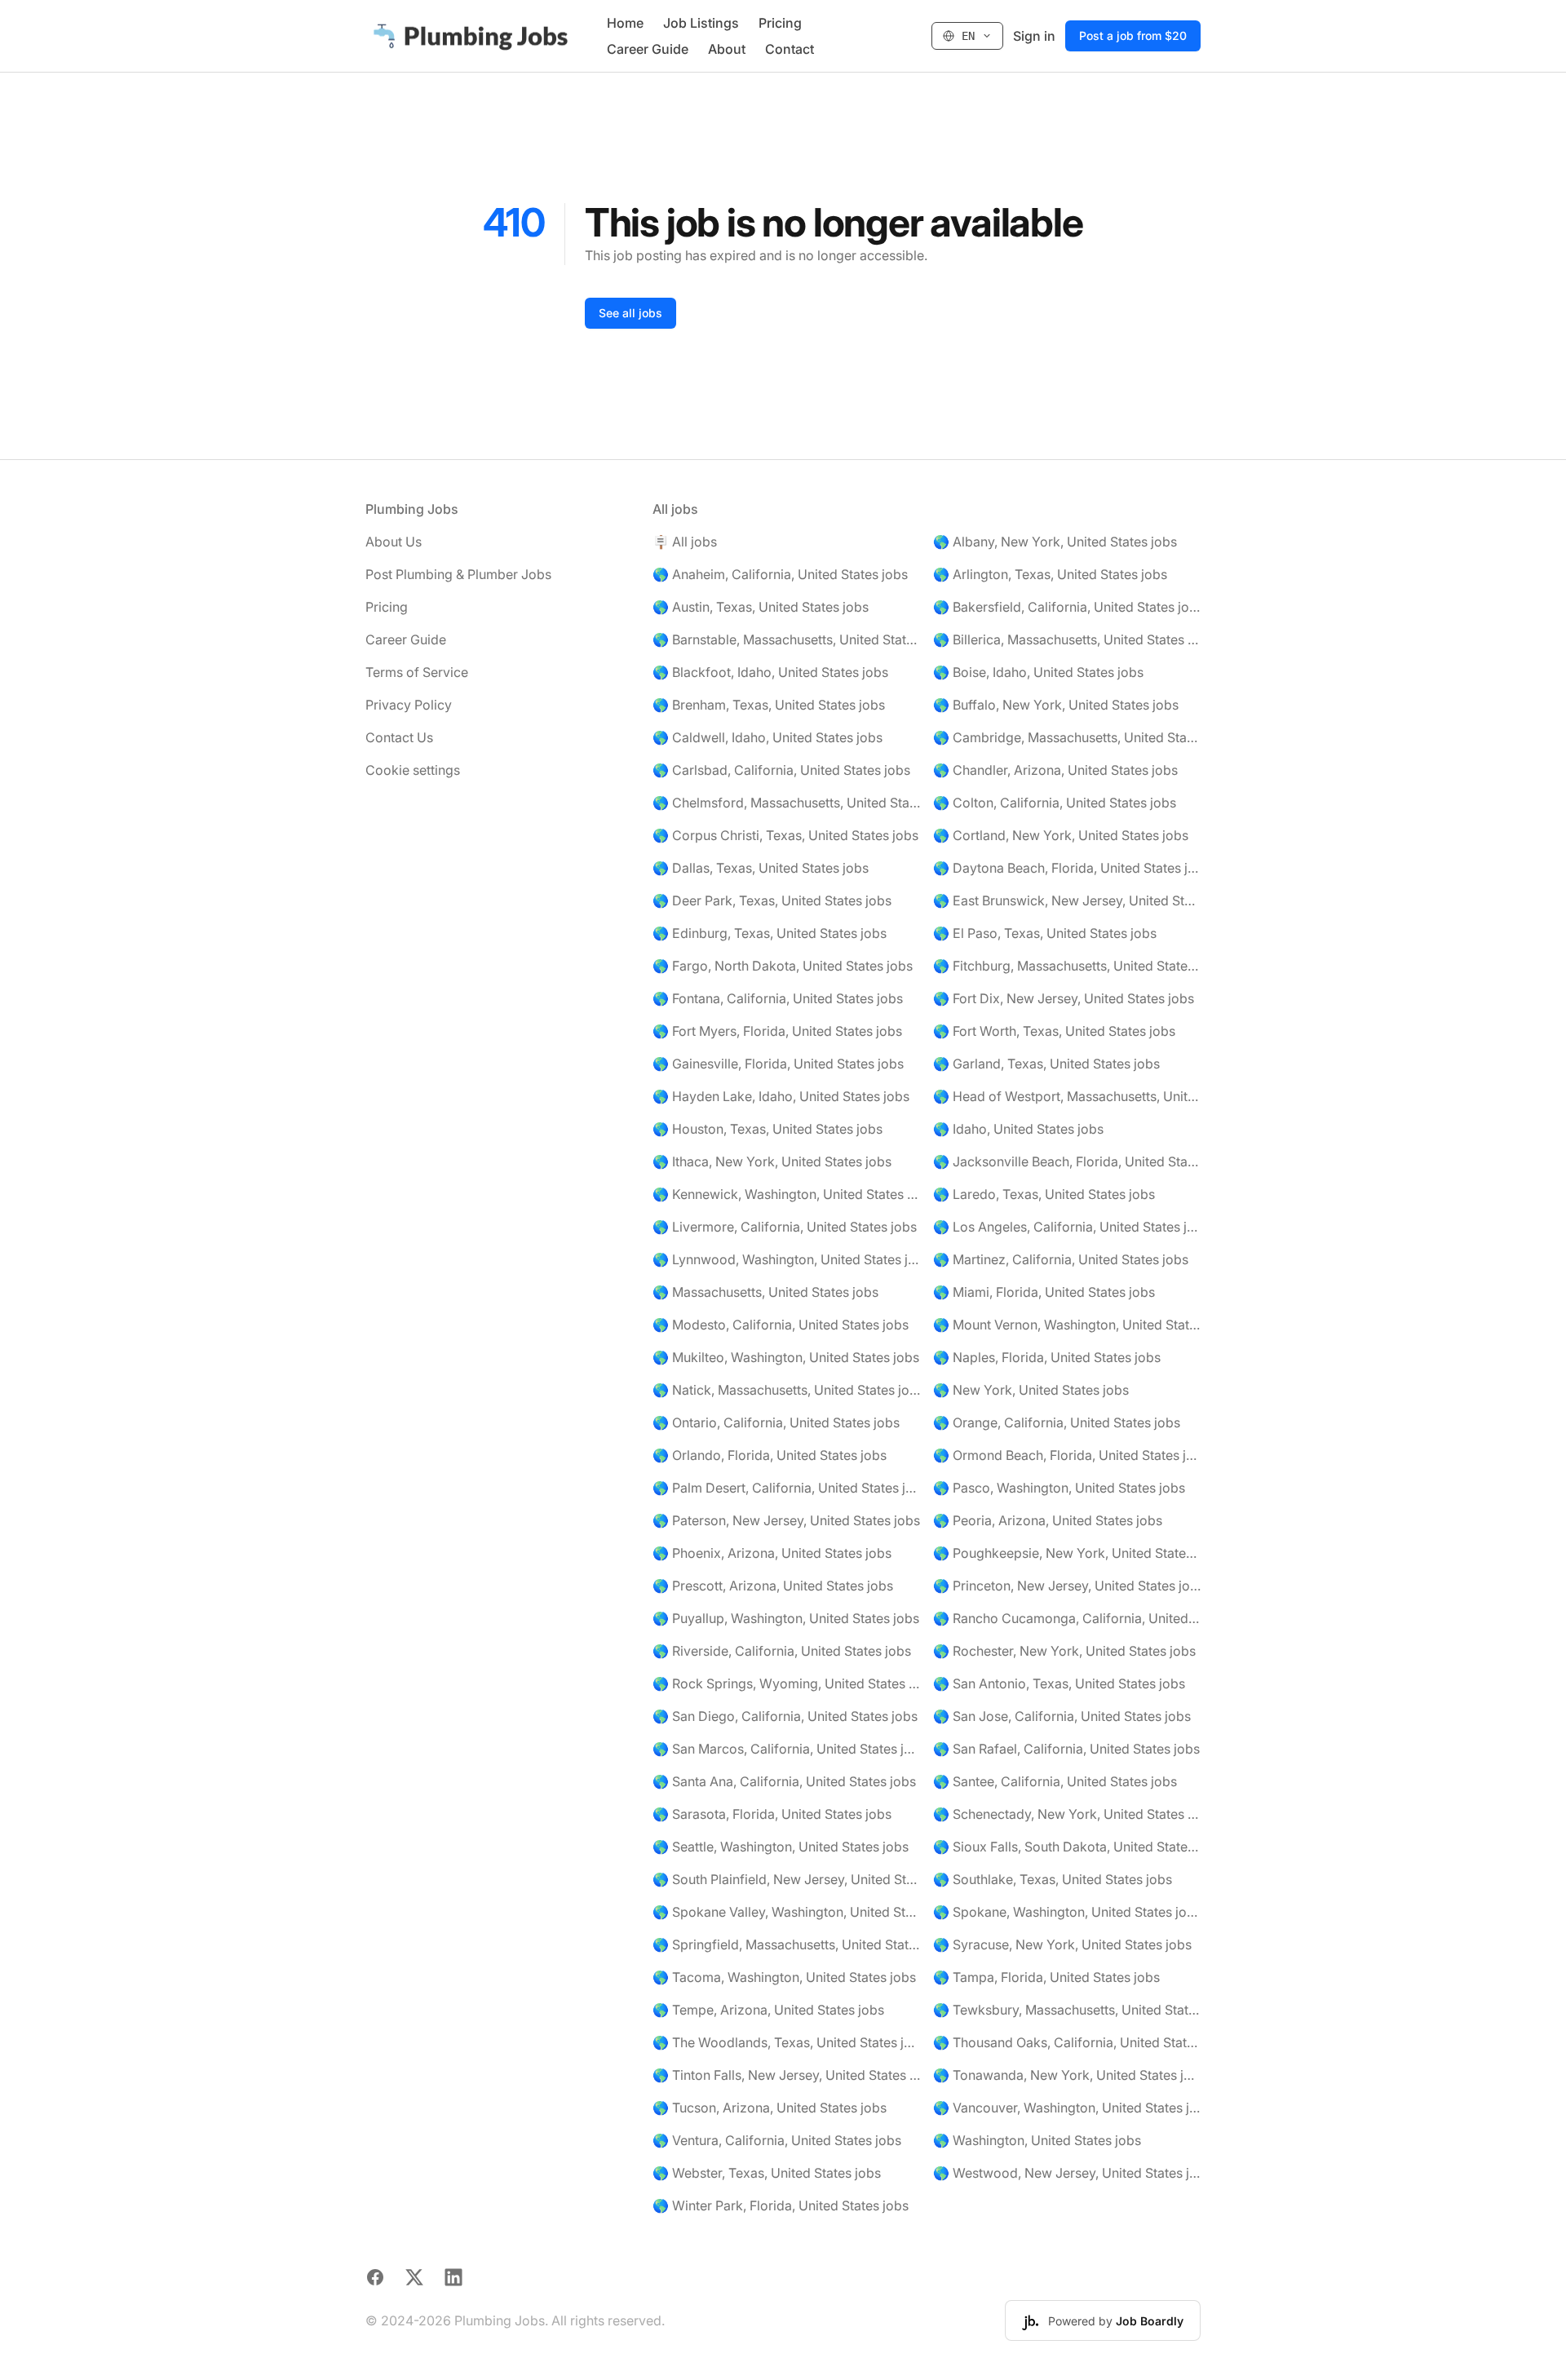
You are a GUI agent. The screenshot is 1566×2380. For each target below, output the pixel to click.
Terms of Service (417, 672)
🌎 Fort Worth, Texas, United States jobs (1054, 1031)
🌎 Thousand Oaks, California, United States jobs (1067, 2042)
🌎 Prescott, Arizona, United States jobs (773, 1586)
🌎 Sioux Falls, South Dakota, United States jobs (1067, 1847)
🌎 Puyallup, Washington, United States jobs (786, 1618)
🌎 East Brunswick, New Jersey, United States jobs (1067, 900)
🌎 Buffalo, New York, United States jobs (1056, 705)
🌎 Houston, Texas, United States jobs (768, 1129)
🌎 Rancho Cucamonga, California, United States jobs (1067, 1618)
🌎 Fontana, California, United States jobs (778, 998)
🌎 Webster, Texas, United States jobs (767, 2173)
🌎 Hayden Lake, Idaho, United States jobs (781, 1096)
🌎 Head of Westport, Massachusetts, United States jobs (1067, 1096)
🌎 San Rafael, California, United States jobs (1066, 1749)
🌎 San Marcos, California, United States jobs (786, 1749)
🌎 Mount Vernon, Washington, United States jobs (1067, 1325)
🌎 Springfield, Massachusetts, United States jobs (786, 1944)
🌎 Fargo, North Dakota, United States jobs (783, 966)
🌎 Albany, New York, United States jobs (1055, 542)
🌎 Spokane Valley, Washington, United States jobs (786, 1912)
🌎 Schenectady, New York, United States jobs (1067, 1814)
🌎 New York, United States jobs (1031, 1390)
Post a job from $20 (1133, 35)
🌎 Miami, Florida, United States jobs (1044, 1292)
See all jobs (630, 313)
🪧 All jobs (685, 542)
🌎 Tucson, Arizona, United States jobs (770, 2108)
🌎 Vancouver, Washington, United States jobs (1067, 2108)
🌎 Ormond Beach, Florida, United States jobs (1067, 1455)
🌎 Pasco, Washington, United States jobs (1059, 1488)
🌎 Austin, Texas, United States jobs (761, 607)
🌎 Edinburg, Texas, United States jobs (770, 933)
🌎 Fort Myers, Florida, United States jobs (777, 1031)
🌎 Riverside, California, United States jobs (782, 1651)
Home (625, 23)
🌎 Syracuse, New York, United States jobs (1062, 1944)
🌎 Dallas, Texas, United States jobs (761, 868)
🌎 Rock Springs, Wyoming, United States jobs (786, 1683)
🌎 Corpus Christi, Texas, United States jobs (785, 835)
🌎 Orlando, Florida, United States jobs (770, 1455)
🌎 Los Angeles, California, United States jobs (1067, 1227)
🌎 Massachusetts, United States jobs (765, 1292)
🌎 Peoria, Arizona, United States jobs (1048, 1520)
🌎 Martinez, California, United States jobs (1061, 1259)
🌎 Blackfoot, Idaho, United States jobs (770, 672)
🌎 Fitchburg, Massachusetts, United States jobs (1067, 966)
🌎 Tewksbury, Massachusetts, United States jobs (1067, 2010)
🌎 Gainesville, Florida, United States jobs (778, 1064)
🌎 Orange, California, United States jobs (1057, 1422)
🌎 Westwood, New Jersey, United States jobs (1067, 2173)
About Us (394, 542)
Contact (790, 49)
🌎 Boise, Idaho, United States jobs (1038, 672)
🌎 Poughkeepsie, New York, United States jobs (1067, 1553)
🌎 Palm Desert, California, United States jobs (786, 1488)
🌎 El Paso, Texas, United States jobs (1045, 933)
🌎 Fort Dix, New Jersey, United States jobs (1064, 998)
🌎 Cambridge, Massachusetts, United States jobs (1067, 737)
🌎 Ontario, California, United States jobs (776, 1422)
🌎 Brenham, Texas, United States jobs (769, 705)
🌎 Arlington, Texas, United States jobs (1050, 574)
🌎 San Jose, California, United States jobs (1062, 1716)
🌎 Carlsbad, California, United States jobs (781, 770)
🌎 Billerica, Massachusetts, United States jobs (1067, 639)
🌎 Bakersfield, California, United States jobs (1067, 607)
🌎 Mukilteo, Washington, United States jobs (786, 1357)
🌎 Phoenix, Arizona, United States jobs (772, 1553)
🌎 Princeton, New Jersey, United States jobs (1067, 1586)
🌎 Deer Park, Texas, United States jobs (772, 900)
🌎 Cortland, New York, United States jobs (1061, 835)
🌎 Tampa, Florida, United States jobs (1046, 1977)
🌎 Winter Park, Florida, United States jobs (781, 2205)
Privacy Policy (409, 705)
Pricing (780, 23)
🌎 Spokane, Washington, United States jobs (1067, 1912)
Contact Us (399, 737)
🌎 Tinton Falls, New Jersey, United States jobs (786, 2075)
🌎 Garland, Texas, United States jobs (1046, 1064)
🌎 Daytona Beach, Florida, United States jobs (1067, 868)
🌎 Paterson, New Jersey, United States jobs (786, 1520)
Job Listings (701, 23)
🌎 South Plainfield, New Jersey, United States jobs (786, 1879)
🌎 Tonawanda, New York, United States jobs (1067, 2075)
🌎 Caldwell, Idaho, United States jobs (768, 737)
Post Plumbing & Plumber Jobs (458, 574)
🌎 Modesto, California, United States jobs (781, 1325)
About (727, 49)
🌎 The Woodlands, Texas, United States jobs (786, 2042)
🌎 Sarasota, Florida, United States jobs (772, 1814)
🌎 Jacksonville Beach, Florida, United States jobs (1067, 1161)
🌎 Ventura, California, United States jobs (777, 2140)
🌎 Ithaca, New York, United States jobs (772, 1161)
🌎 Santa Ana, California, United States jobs (784, 1781)
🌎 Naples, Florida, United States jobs (1047, 1357)
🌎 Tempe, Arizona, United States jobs (768, 2010)
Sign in (1034, 36)
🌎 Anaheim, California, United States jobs (780, 574)
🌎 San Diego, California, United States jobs (785, 1716)
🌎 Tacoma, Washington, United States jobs (784, 1977)
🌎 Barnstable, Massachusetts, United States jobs (786, 639)
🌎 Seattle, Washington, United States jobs (781, 1847)
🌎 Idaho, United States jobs (1018, 1129)
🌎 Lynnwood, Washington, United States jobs (786, 1259)
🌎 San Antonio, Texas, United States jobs (1059, 1683)
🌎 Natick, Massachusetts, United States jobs (786, 1390)
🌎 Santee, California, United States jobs (1055, 1781)
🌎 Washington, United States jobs (1037, 2140)
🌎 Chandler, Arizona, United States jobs (1055, 770)
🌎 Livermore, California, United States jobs (785, 1227)
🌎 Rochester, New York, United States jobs (1064, 1651)
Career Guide (648, 49)
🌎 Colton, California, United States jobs (1055, 803)
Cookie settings (413, 770)
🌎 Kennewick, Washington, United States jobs (786, 1194)
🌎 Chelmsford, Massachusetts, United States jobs (786, 803)
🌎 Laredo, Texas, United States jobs (1044, 1194)
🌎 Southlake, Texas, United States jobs (1053, 1879)
